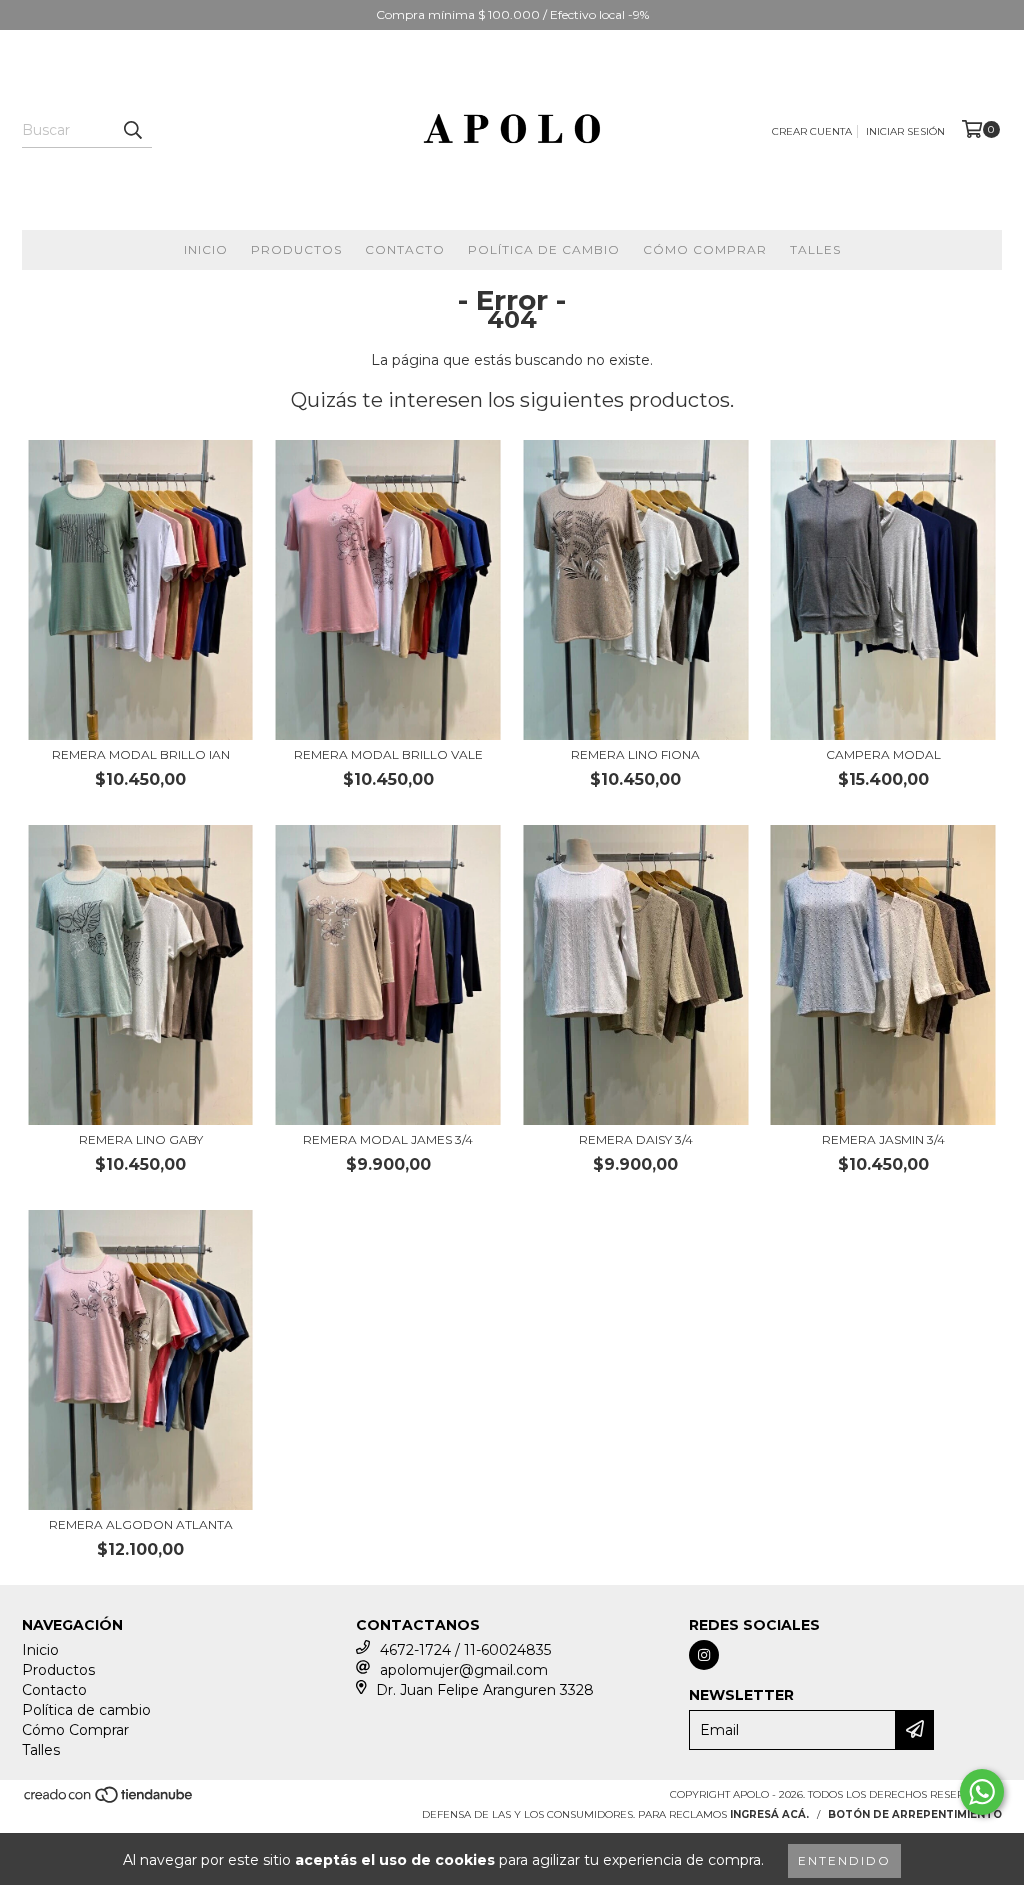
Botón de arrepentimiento (915, 1814)
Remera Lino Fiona (635, 754)
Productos (296, 249)
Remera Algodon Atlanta (141, 1524)
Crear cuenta (812, 131)
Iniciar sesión (905, 131)
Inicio (206, 249)
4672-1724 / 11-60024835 (465, 1650)
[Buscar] (132, 130)
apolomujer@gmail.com (464, 1670)
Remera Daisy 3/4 (636, 1139)
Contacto (405, 249)
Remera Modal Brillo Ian (141, 754)
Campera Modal (883, 754)
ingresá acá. (769, 1814)
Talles (815, 249)
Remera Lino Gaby (141, 1139)
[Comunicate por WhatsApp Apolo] (982, 1792)
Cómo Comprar (705, 249)
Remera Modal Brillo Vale (388, 754)
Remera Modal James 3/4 (388, 1139)
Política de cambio (544, 249)
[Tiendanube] (109, 1800)
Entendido (844, 1860)
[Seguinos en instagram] (704, 1655)
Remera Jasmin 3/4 (883, 1139)
